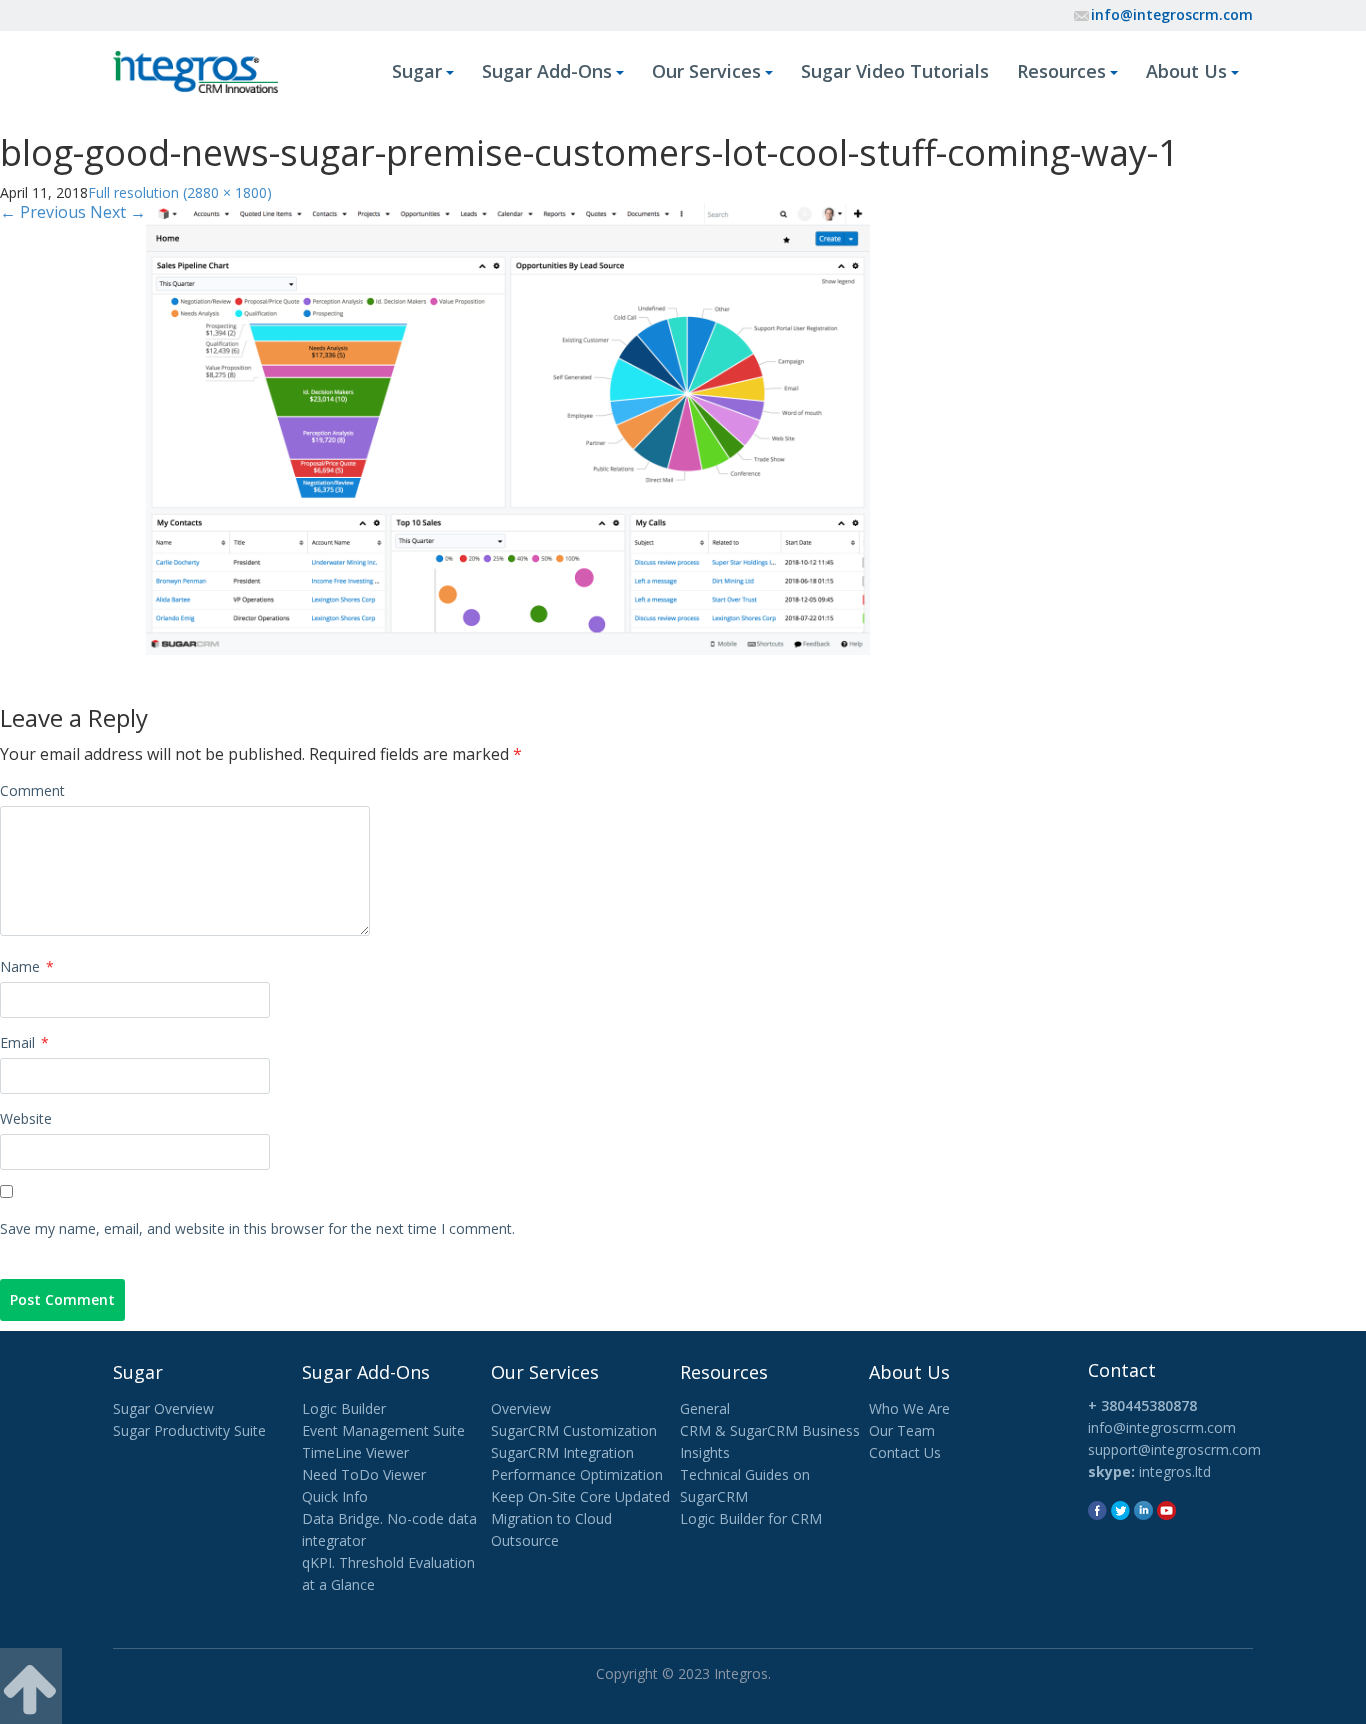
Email (24, 1042)
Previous (43, 212)
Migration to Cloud (551, 1518)
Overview (521, 1408)
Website (26, 1118)
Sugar (417, 71)
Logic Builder (344, 1408)
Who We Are (909, 1408)
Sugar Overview (163, 1408)
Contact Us (905, 1452)
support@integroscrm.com (1174, 1449)
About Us (1186, 71)
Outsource (525, 1540)
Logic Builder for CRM (751, 1518)
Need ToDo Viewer (364, 1474)
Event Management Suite (383, 1430)
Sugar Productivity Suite (189, 1430)
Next (118, 212)
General (705, 1408)
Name (27, 966)
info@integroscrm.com (1172, 14)
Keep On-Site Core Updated (580, 1496)
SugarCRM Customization (574, 1430)
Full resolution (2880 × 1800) (180, 192)
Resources (1061, 71)
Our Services (706, 71)
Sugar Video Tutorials (895, 71)
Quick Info (335, 1496)
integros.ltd (1175, 1471)
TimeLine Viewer (355, 1452)
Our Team (902, 1430)
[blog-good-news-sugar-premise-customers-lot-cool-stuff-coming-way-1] (508, 427)
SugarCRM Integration (562, 1452)
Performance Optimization (577, 1474)
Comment (32, 790)
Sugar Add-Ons (547, 71)
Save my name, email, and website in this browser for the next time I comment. (257, 1228)
